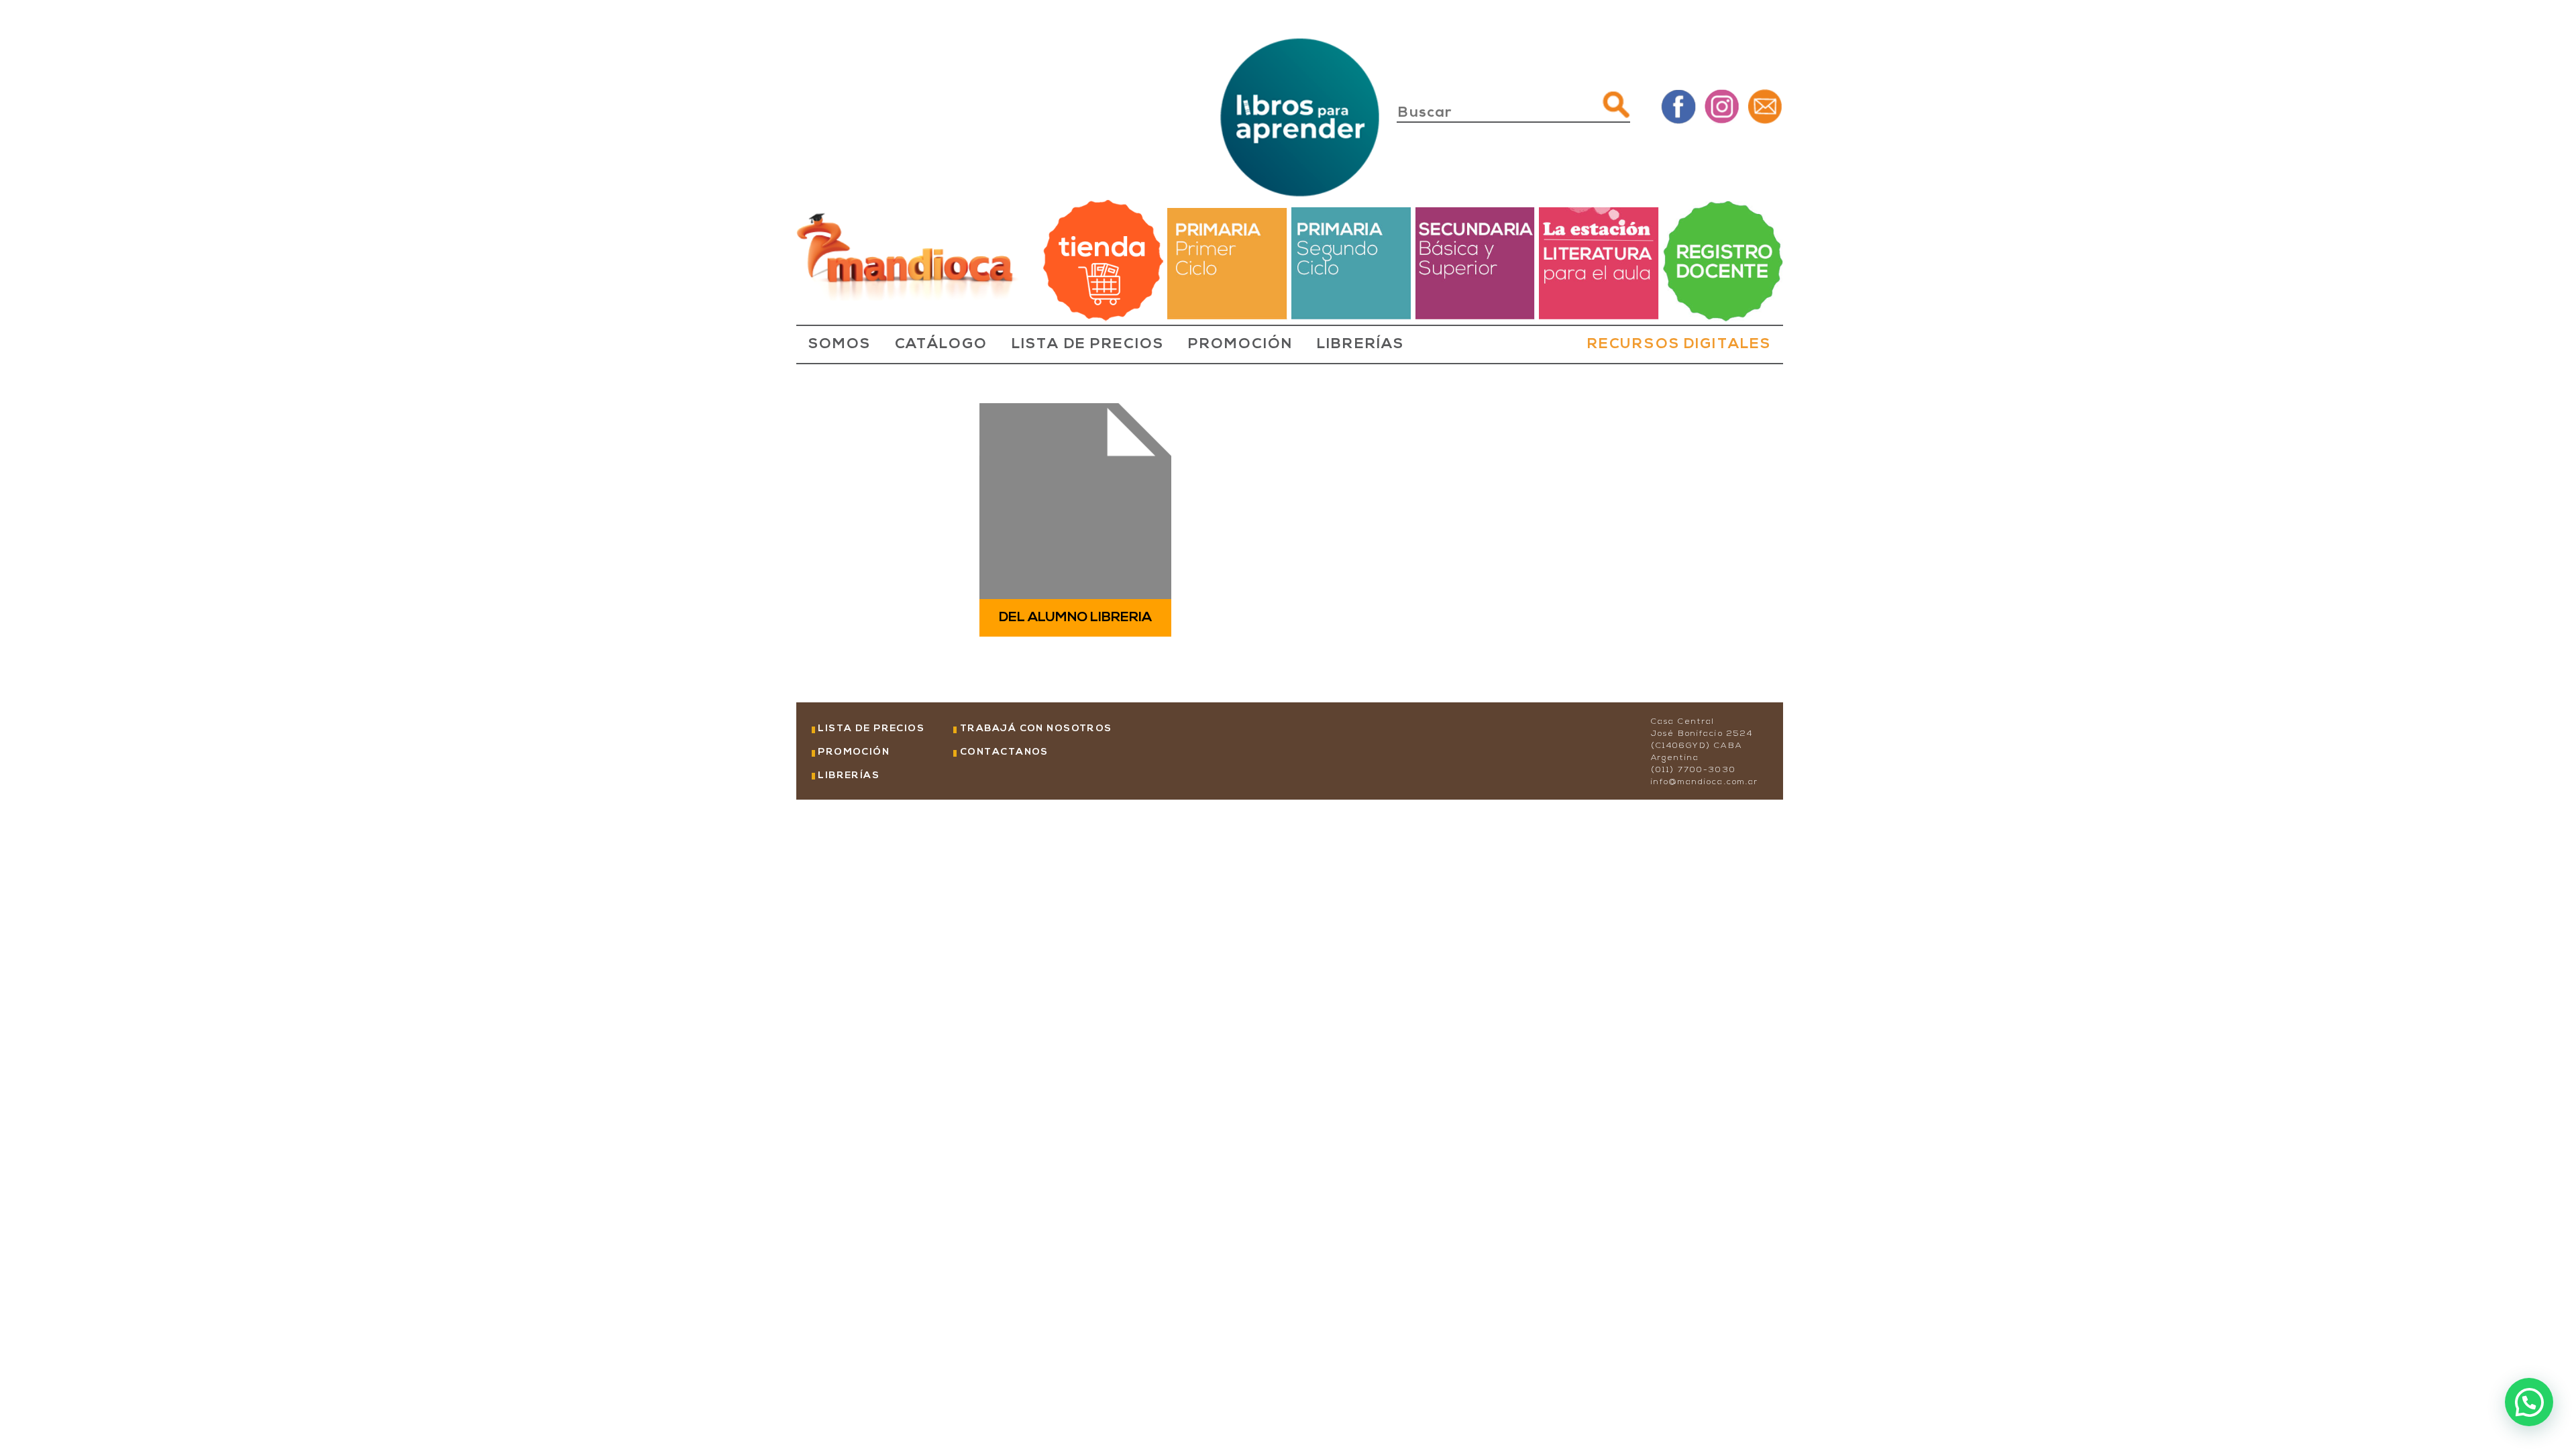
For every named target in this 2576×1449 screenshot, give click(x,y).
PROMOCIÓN (1240, 345)
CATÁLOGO (941, 345)
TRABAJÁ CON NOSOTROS (1036, 729)
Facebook (1679, 106)
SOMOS (840, 345)
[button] (2529, 1402)
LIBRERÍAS (1360, 345)
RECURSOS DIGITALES (1679, 345)
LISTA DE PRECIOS (1088, 345)
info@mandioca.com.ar (1705, 782)
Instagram (1722, 106)
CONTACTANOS (1004, 752)
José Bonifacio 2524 (1702, 734)
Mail (1765, 106)
